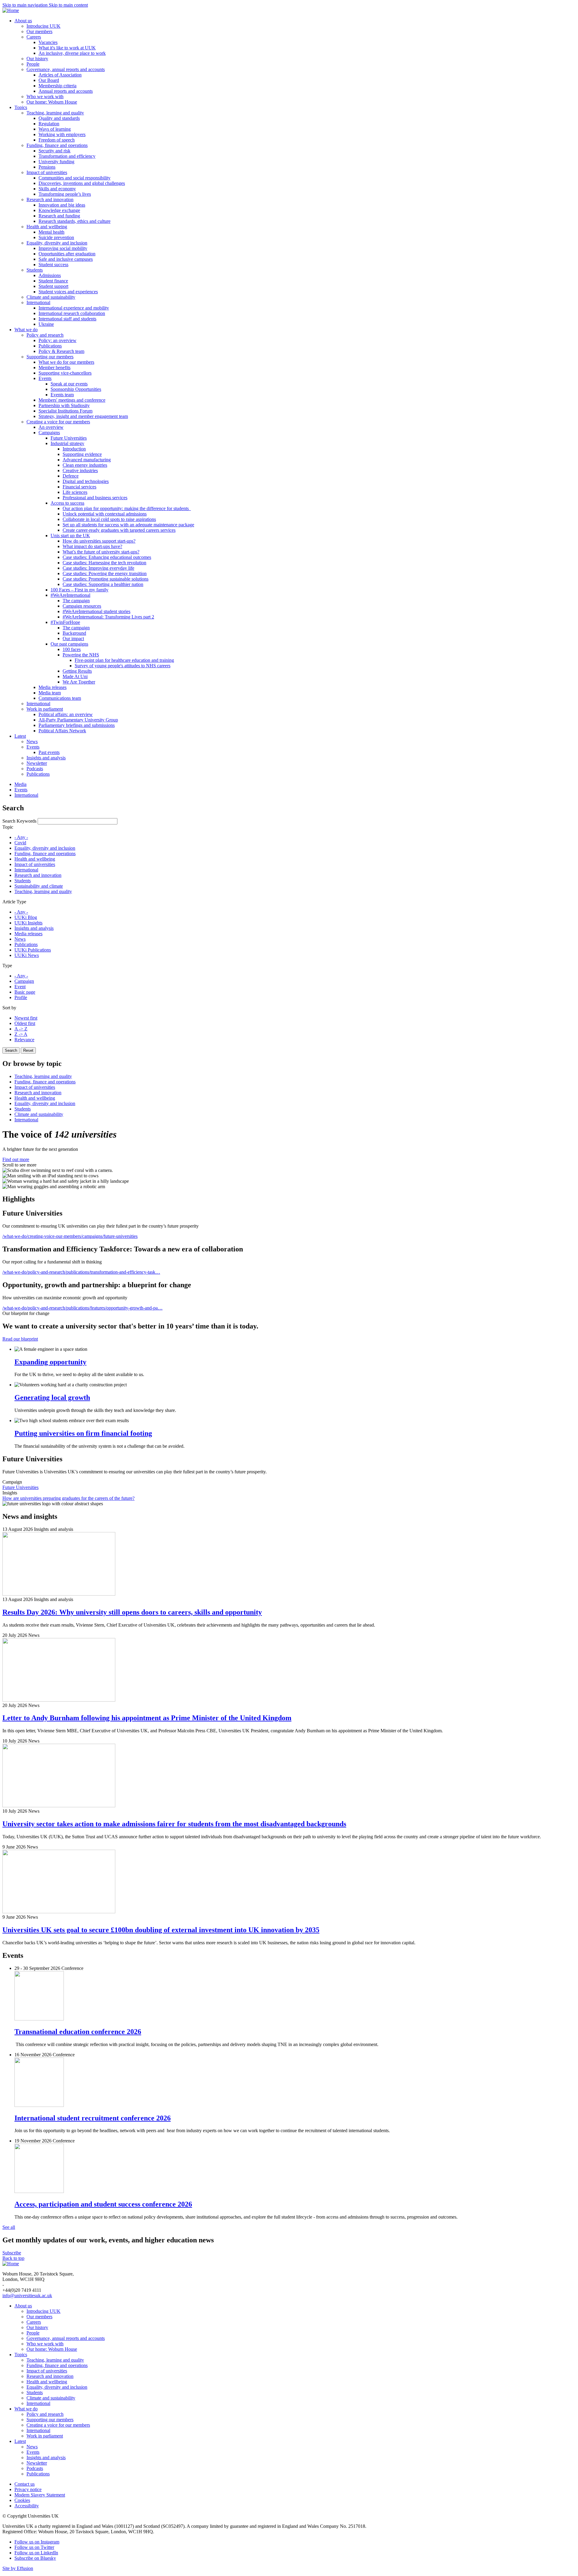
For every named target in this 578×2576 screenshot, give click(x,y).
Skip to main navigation (26, 5)
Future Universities (20, 1487)
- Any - (21, 837)
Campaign (24, 981)
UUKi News (27, 955)
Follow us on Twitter (34, 2547)
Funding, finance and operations (45, 853)
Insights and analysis (34, 928)
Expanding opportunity (50, 1362)
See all (9, 2227)
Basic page (25, 992)
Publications (26, 944)
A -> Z (21, 1029)
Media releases (28, 934)
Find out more (16, 1159)
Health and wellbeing (35, 859)
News (20, 939)
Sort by (9, 1008)
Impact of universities (35, 864)
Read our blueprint (20, 1339)
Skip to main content (68, 5)
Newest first (26, 1018)
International (26, 870)
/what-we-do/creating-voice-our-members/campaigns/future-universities (70, 1236)
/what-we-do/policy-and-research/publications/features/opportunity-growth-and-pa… (82, 1308)
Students (23, 881)
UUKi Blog (26, 917)
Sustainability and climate (39, 886)
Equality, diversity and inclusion (45, 848)
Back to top (13, 2258)
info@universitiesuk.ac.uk (27, 2296)
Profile (21, 997)
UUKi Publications (33, 950)
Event (20, 987)
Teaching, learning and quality (43, 891)
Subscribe (12, 2253)
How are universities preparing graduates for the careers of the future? (68, 1498)
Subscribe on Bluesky (35, 2558)
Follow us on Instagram (37, 2542)
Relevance (24, 1040)
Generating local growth (52, 1397)
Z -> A (21, 1034)
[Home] (11, 10)
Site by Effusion (18, 2568)
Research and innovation (38, 875)
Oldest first (25, 1023)
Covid (20, 843)
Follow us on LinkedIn (36, 2553)
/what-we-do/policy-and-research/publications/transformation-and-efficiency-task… (81, 1272)
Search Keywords (19, 821)
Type (7, 966)
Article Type (14, 902)
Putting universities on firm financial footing (83, 1433)
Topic (8, 827)
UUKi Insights (28, 923)
